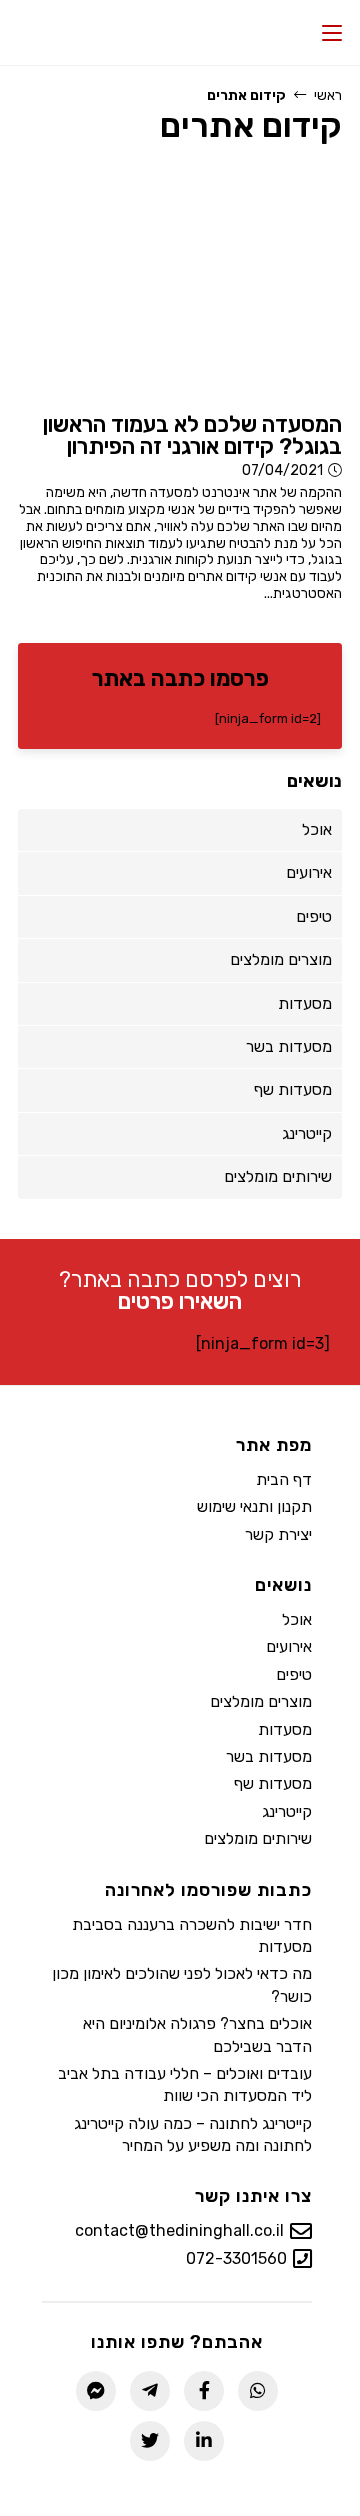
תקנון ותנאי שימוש (254, 1506)
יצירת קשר (278, 1534)
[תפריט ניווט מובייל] (332, 32)
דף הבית (284, 1479)
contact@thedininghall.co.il (179, 2230)
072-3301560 (236, 2258)
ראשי (328, 95)
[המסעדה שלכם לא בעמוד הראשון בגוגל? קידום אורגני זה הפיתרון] (180, 282)
